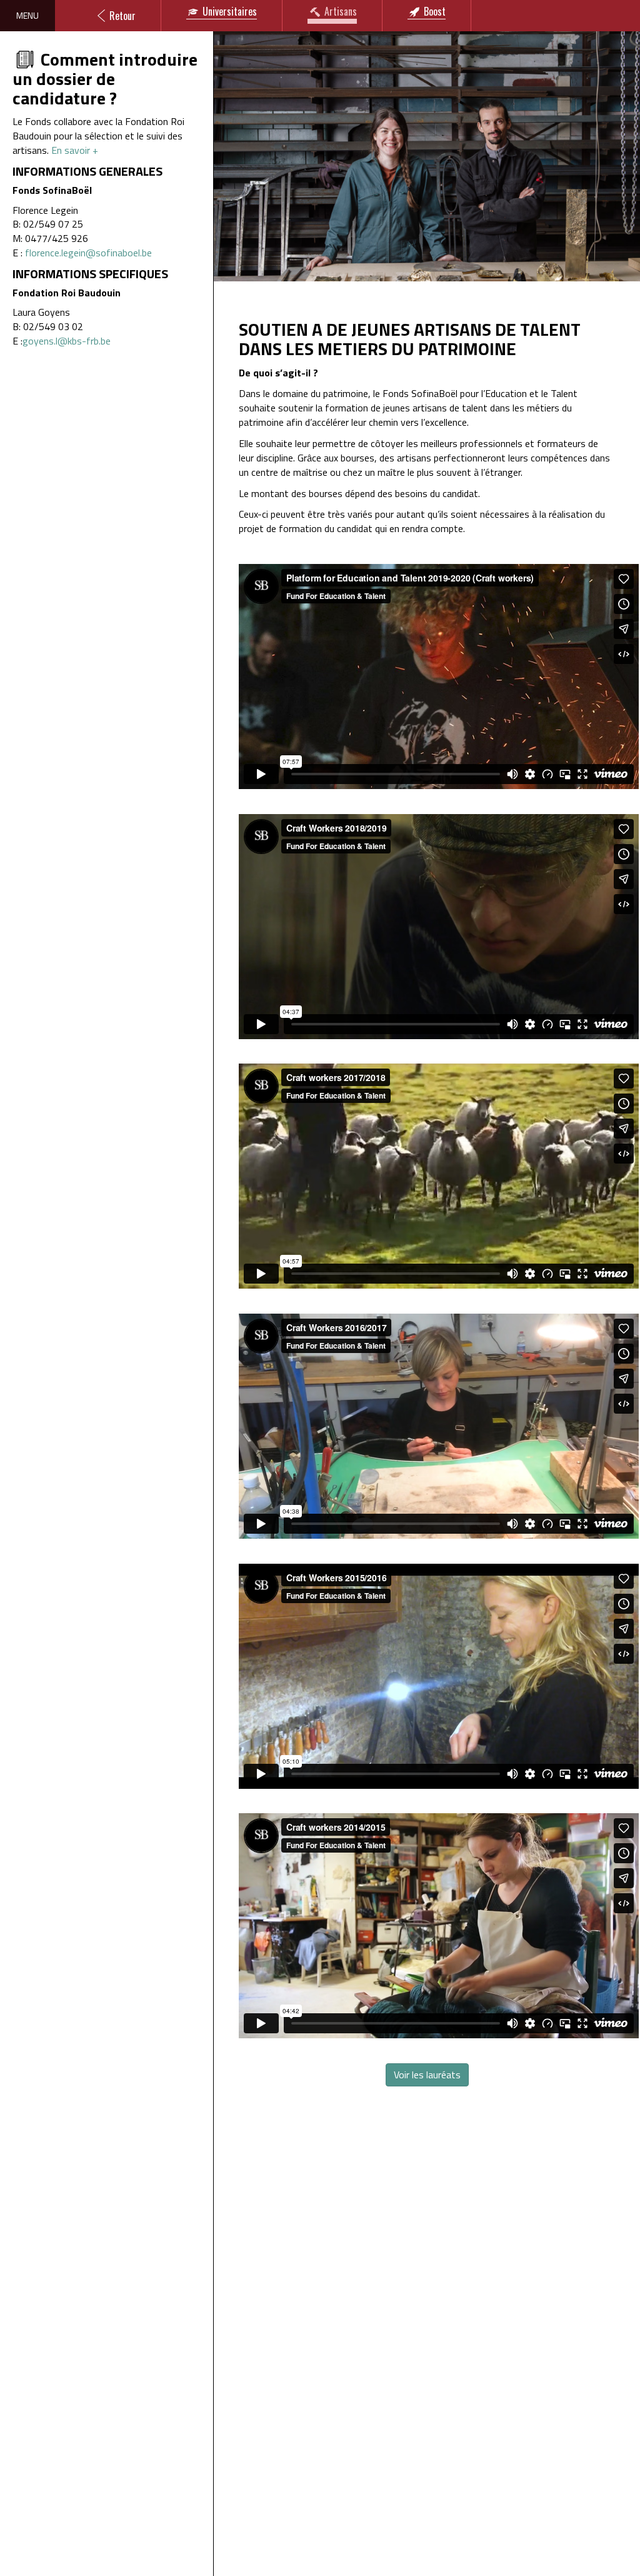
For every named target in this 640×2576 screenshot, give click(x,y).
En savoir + (75, 150)
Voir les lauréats (427, 2075)
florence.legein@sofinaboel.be (88, 253)
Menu (27, 15)
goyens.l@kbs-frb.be (67, 341)
